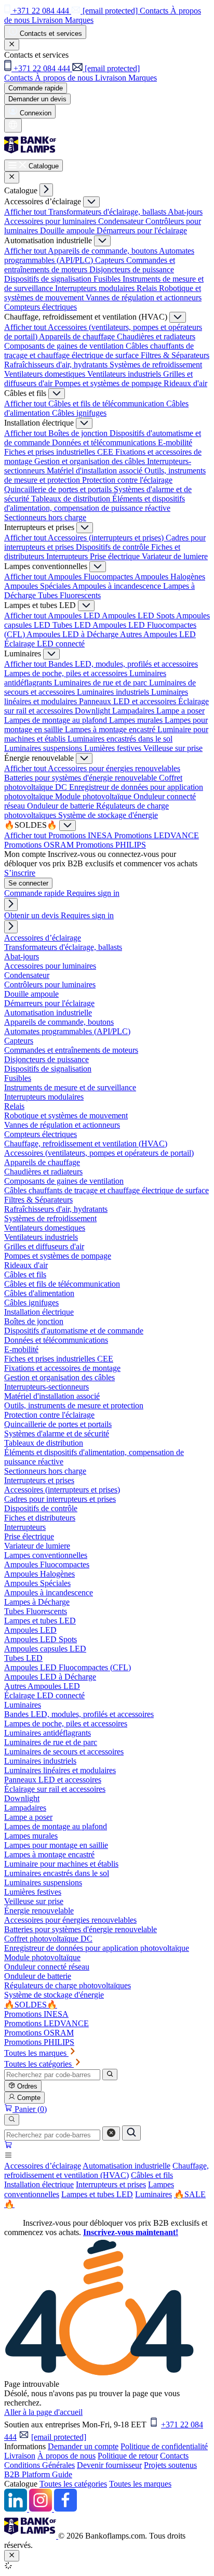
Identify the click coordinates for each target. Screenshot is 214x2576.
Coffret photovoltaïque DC (48, 1939)
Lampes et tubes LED (97, 2194)
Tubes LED (72, 625)
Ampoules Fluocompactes (91, 577)
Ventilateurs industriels (125, 374)
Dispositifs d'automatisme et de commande (74, 1331)
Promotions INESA (81, 835)
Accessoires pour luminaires (51, 221)
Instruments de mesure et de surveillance (70, 1087)
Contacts (174, 2456)
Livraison (20, 2456)
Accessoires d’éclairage (43, 2166)
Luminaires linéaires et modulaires (60, 1770)
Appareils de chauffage (78, 336)
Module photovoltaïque (94, 796)
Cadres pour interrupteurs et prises (60, 1499)
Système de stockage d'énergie (108, 815)
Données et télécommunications (105, 442)
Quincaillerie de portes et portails (59, 489)
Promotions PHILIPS (111, 845)
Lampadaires (134, 711)
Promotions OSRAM (40, 845)
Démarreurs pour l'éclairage (142, 230)
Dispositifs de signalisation (49, 279)
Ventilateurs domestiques (46, 374)
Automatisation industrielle (126, 2166)
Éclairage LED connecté (44, 644)
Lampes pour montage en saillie (56, 1845)
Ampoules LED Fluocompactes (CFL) (68, 1667)
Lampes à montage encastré (111, 729)
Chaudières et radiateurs (156, 336)
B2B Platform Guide (38, 2474)
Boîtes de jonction (79, 433)
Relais (148, 288)
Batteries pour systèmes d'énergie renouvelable (82, 778)
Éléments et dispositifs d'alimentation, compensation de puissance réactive (95, 503)
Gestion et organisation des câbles (91, 461)
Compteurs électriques (41, 307)
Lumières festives (114, 748)
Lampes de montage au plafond (57, 720)
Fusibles (108, 279)
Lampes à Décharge (37, 1602)
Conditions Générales (39, 2465)
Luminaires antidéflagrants (48, 1733)
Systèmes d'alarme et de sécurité (57, 1434)
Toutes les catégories (73, 2484)
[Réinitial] (111, 2134)
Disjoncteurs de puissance (132, 269)
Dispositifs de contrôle (113, 547)
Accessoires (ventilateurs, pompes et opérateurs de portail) (99, 1153)
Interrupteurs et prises (111, 2184)
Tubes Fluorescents (69, 595)
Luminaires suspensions (44, 748)
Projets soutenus (170, 2465)
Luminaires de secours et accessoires (64, 1752)
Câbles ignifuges (79, 413)
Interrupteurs (68, 556)
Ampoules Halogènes (170, 577)
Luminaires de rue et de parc (102, 683)
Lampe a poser (180, 711)
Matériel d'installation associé (96, 471)
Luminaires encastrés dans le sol (120, 739)
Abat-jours (185, 212)
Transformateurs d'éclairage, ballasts (108, 212)
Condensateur (122, 221)
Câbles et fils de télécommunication (107, 404)
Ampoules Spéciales (38, 586)
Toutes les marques (140, 2484)
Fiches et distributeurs (40, 1518)
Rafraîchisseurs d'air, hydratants (57, 365)
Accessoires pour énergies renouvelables (114, 768)
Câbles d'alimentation (39, 1293)
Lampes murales (137, 720)
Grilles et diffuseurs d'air (44, 1246)
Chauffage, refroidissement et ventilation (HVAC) (106, 2170)
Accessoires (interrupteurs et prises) (107, 538)
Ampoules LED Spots (139, 616)
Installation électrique (39, 2184)
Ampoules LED (75, 616)
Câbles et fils (152, 2175)
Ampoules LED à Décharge (73, 634)
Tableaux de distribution (72, 499)
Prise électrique (116, 556)
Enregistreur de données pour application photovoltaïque (97, 1948)
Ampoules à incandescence (118, 586)
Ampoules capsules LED (45, 1649)
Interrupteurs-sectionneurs (46, 1387)
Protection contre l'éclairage (127, 480)
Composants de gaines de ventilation (65, 346)
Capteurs (111, 260)
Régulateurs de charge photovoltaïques (68, 1985)
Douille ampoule (68, 230)
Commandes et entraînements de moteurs (71, 1050)
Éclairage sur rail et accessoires (55, 1789)
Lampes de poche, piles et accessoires (67, 673)
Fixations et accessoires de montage (62, 1368)
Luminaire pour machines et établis (61, 1864)
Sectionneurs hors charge (45, 517)
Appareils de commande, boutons (103, 251)
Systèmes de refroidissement (156, 365)
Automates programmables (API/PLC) (67, 1031)
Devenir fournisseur (109, 2465)
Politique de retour (128, 2456)
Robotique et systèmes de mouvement (66, 1115)
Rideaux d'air (185, 383)
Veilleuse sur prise (173, 748)
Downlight (93, 711)
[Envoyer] (131, 2133)
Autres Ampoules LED (158, 634)
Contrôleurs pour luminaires (50, 985)
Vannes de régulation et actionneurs (144, 298)
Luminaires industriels (114, 692)
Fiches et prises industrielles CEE (60, 452)
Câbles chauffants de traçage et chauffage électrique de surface (99, 351)
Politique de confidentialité (164, 2446)
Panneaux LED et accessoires (129, 701)
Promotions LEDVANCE (157, 835)
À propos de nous (66, 2456)
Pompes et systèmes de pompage (109, 383)
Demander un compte (83, 2446)
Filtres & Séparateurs (175, 355)
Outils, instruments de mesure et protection (74, 1405)
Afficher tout (26, 212)
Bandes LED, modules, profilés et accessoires (123, 664)
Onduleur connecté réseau (47, 1967)
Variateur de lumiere (175, 556)
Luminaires (153, 2194)
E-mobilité (175, 442)
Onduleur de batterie (62, 806)
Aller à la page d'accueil (43, 2412)
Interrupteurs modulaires (96, 288)
